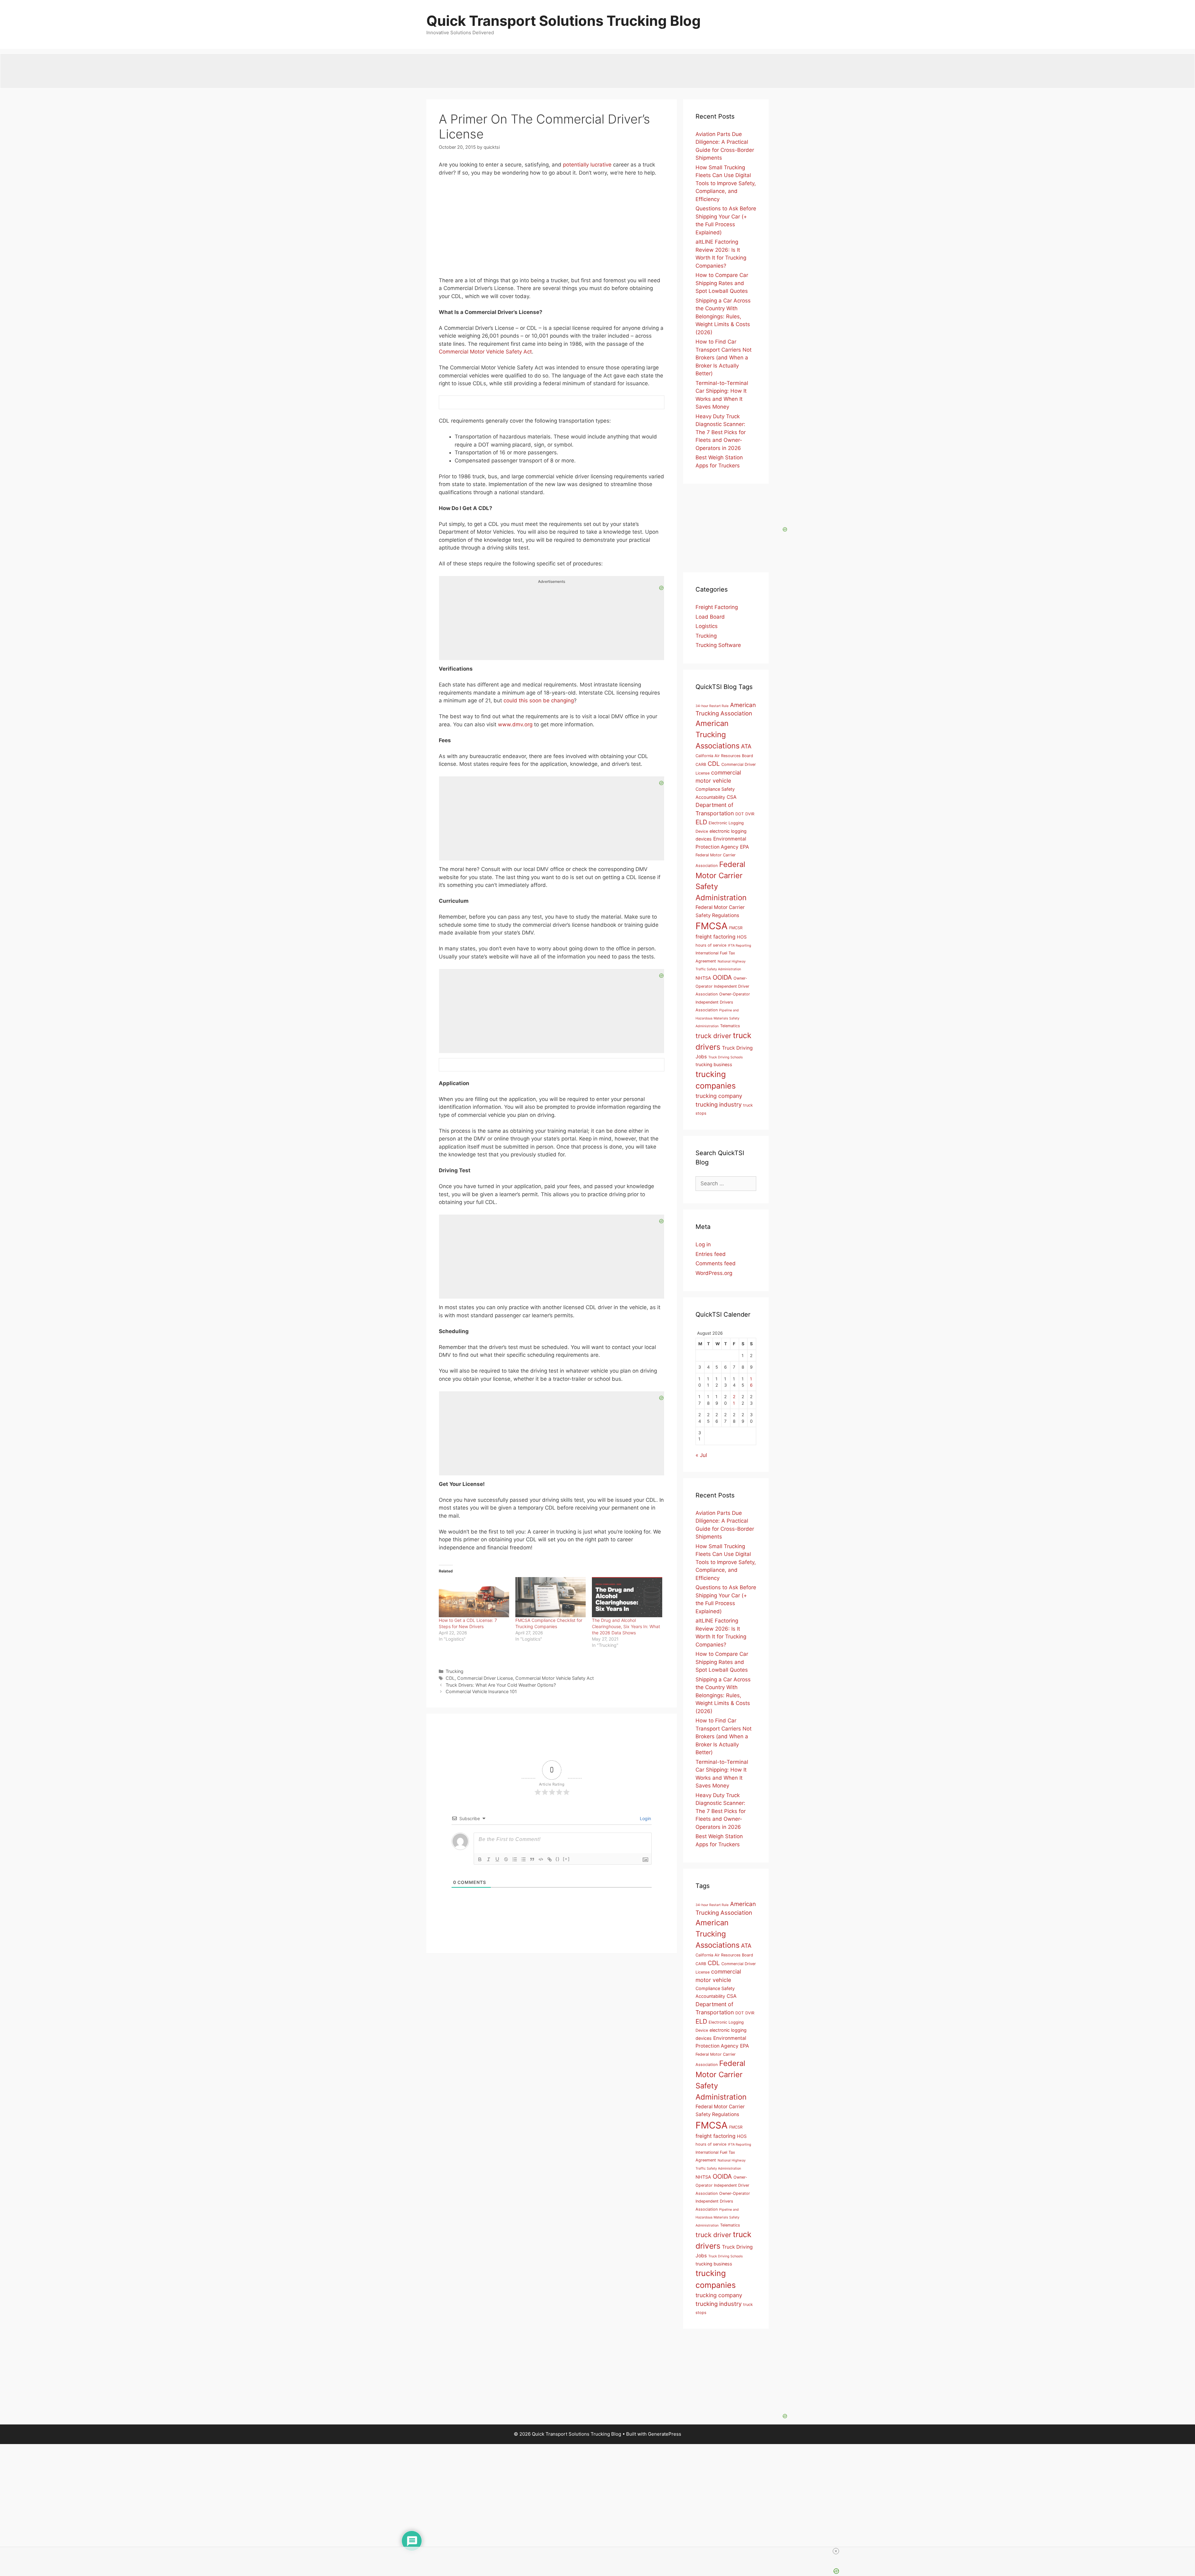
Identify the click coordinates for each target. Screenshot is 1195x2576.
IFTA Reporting (740, 946)
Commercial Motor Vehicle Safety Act (485, 352)
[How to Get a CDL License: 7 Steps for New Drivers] (474, 1597)
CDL (450, 1678)
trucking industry (719, 1105)
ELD (701, 822)
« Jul (701, 1455)
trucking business (714, 1064)
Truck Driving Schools (726, 1057)
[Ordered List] (515, 1859)
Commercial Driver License (485, 1678)
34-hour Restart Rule (712, 706)
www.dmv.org (515, 724)
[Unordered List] (523, 1859)
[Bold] (480, 1859)
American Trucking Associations (717, 735)
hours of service (711, 945)
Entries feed (711, 1254)
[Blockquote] (532, 1859)
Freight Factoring (717, 607)
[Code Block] (541, 1859)
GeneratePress (665, 2434)
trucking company (719, 1096)
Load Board (710, 617)
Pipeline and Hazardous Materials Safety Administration (717, 1018)
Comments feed (716, 1263)
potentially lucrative (587, 165)
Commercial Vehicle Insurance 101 (481, 1691)
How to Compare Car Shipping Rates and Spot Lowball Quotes (722, 283)
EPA (745, 847)
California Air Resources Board (724, 756)
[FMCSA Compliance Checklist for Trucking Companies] (551, 1597)
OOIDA (722, 977)
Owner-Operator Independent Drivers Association (723, 1002)
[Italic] (489, 1859)
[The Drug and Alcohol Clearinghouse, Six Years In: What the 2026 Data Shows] (627, 1597)
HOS (742, 937)
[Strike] (506, 1859)
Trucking (455, 1671)
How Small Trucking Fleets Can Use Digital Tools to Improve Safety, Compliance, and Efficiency (726, 183)
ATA (746, 746)
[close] (600, 2551)
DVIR (750, 814)
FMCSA (712, 926)
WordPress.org (714, 1273)
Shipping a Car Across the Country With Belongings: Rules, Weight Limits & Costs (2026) (723, 316)
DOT (740, 814)
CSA (732, 797)
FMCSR (736, 928)
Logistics (707, 626)
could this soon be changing (539, 700)
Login (645, 1818)
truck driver (713, 1036)
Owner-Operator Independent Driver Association (722, 986)
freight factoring (715, 937)
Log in (703, 1244)
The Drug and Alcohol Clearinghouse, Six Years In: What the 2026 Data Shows (626, 1626)
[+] (566, 1859)
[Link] (550, 1859)
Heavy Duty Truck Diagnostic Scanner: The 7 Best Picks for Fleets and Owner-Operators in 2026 (721, 432)
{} (558, 1859)
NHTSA (703, 978)
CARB (701, 764)
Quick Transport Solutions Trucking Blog (564, 21)
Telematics (730, 1026)
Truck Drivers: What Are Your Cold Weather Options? (501, 1685)
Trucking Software (718, 645)
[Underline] (497, 1859)
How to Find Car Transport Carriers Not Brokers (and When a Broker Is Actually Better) (724, 358)
